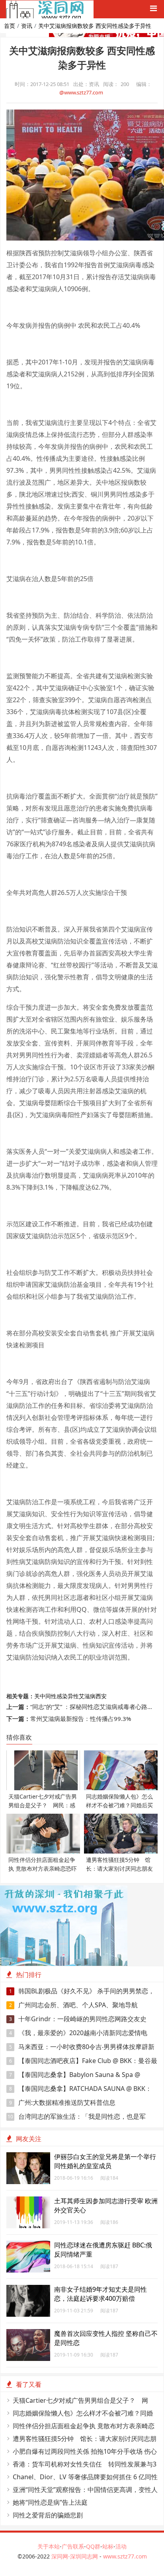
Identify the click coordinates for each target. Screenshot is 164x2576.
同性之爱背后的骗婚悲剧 (48, 2515)
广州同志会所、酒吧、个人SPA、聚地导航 (74, 2005)
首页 (10, 26)
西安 (101, 1696)
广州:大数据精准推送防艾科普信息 (62, 2102)
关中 (40, 1696)
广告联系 (73, 2546)
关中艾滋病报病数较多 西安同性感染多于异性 (95, 26)
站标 (108, 2546)
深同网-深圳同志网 (75, 2556)
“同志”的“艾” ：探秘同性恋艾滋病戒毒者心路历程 (95, 1707)
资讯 (27, 26)
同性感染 (57, 1696)
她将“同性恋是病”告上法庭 (50, 2502)
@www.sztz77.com (81, 92)
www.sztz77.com (125, 2556)
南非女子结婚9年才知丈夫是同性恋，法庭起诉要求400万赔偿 (101, 2294)
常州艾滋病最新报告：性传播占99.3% (81, 1719)
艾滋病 (87, 1696)
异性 (73, 1696)
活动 (121, 2546)
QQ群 (93, 2546)
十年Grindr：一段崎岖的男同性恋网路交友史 (78, 2019)
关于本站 (49, 2546)
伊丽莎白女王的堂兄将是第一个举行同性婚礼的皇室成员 (105, 2161)
